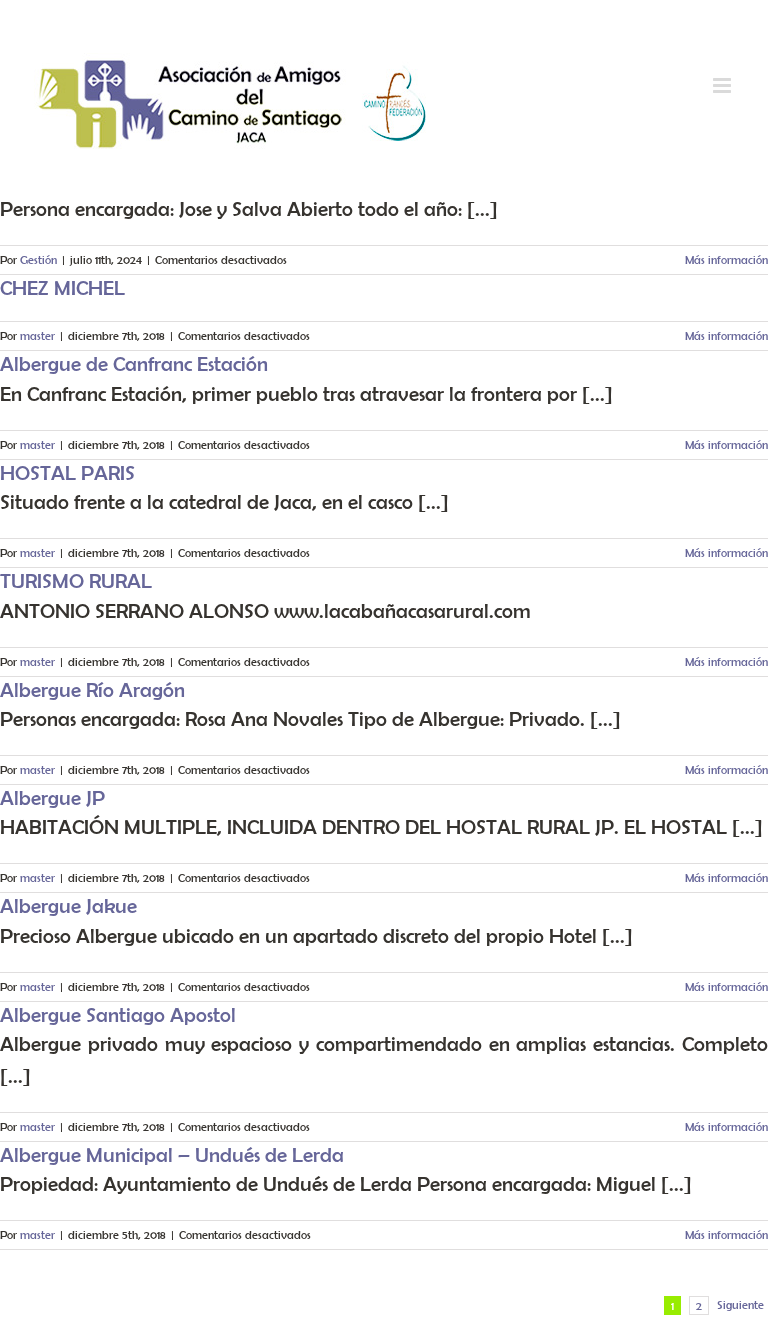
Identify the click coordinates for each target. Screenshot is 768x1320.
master (37, 335)
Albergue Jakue (68, 905)
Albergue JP (52, 797)
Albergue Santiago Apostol (118, 1014)
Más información (726, 259)
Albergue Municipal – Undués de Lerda (172, 1154)
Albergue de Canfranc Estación (134, 363)
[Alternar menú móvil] (723, 85)
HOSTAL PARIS (67, 472)
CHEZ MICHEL (62, 287)
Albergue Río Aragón (92, 689)
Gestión (38, 259)
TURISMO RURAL (76, 580)
